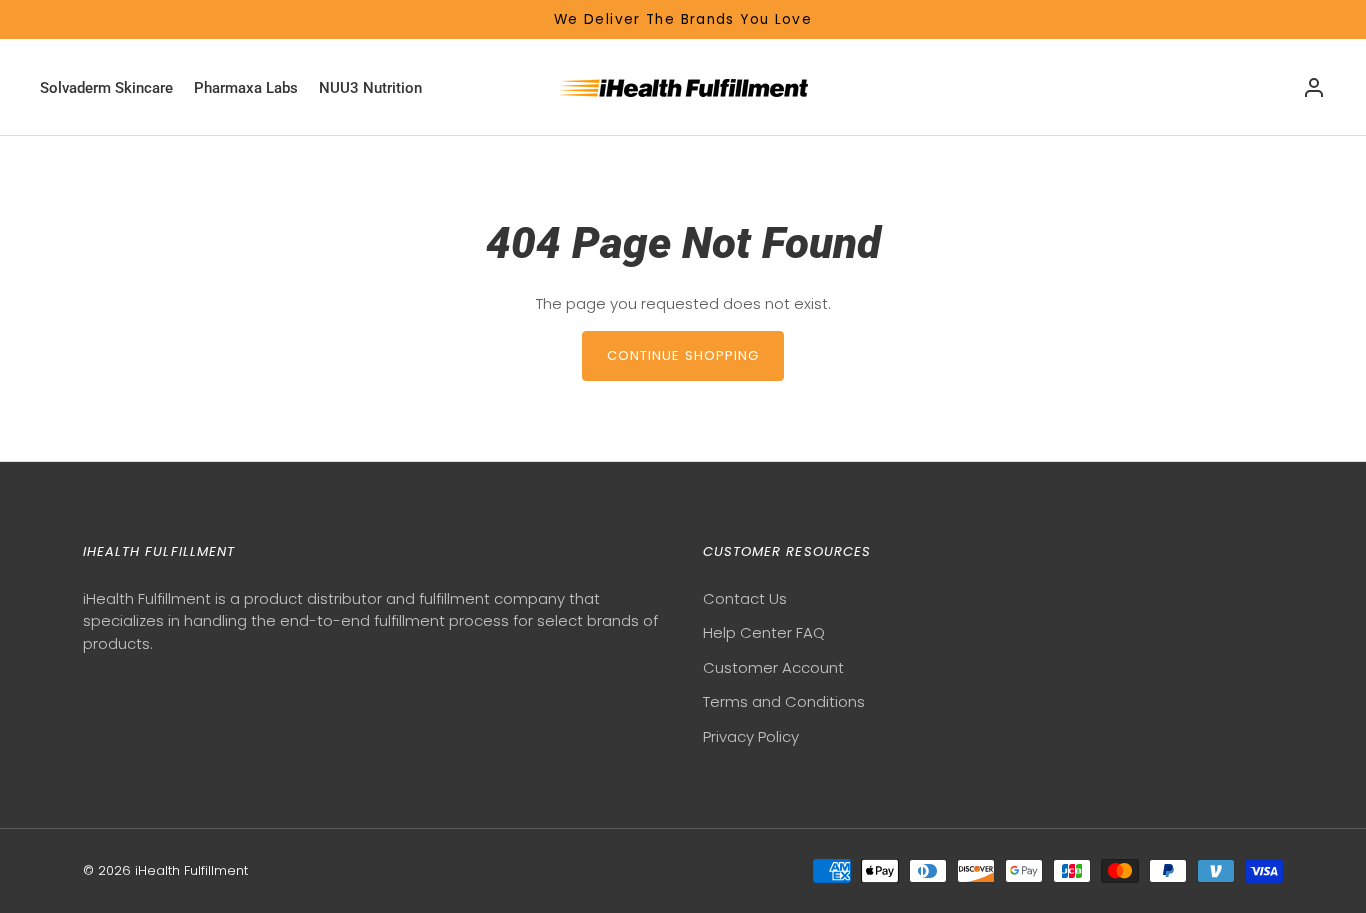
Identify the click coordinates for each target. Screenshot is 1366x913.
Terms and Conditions (784, 701)
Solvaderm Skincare (106, 88)
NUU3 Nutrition (370, 88)
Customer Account (773, 667)
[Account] (1314, 88)
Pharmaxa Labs (246, 88)
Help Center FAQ (764, 632)
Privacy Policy (751, 736)
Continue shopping (683, 355)
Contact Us (745, 598)
